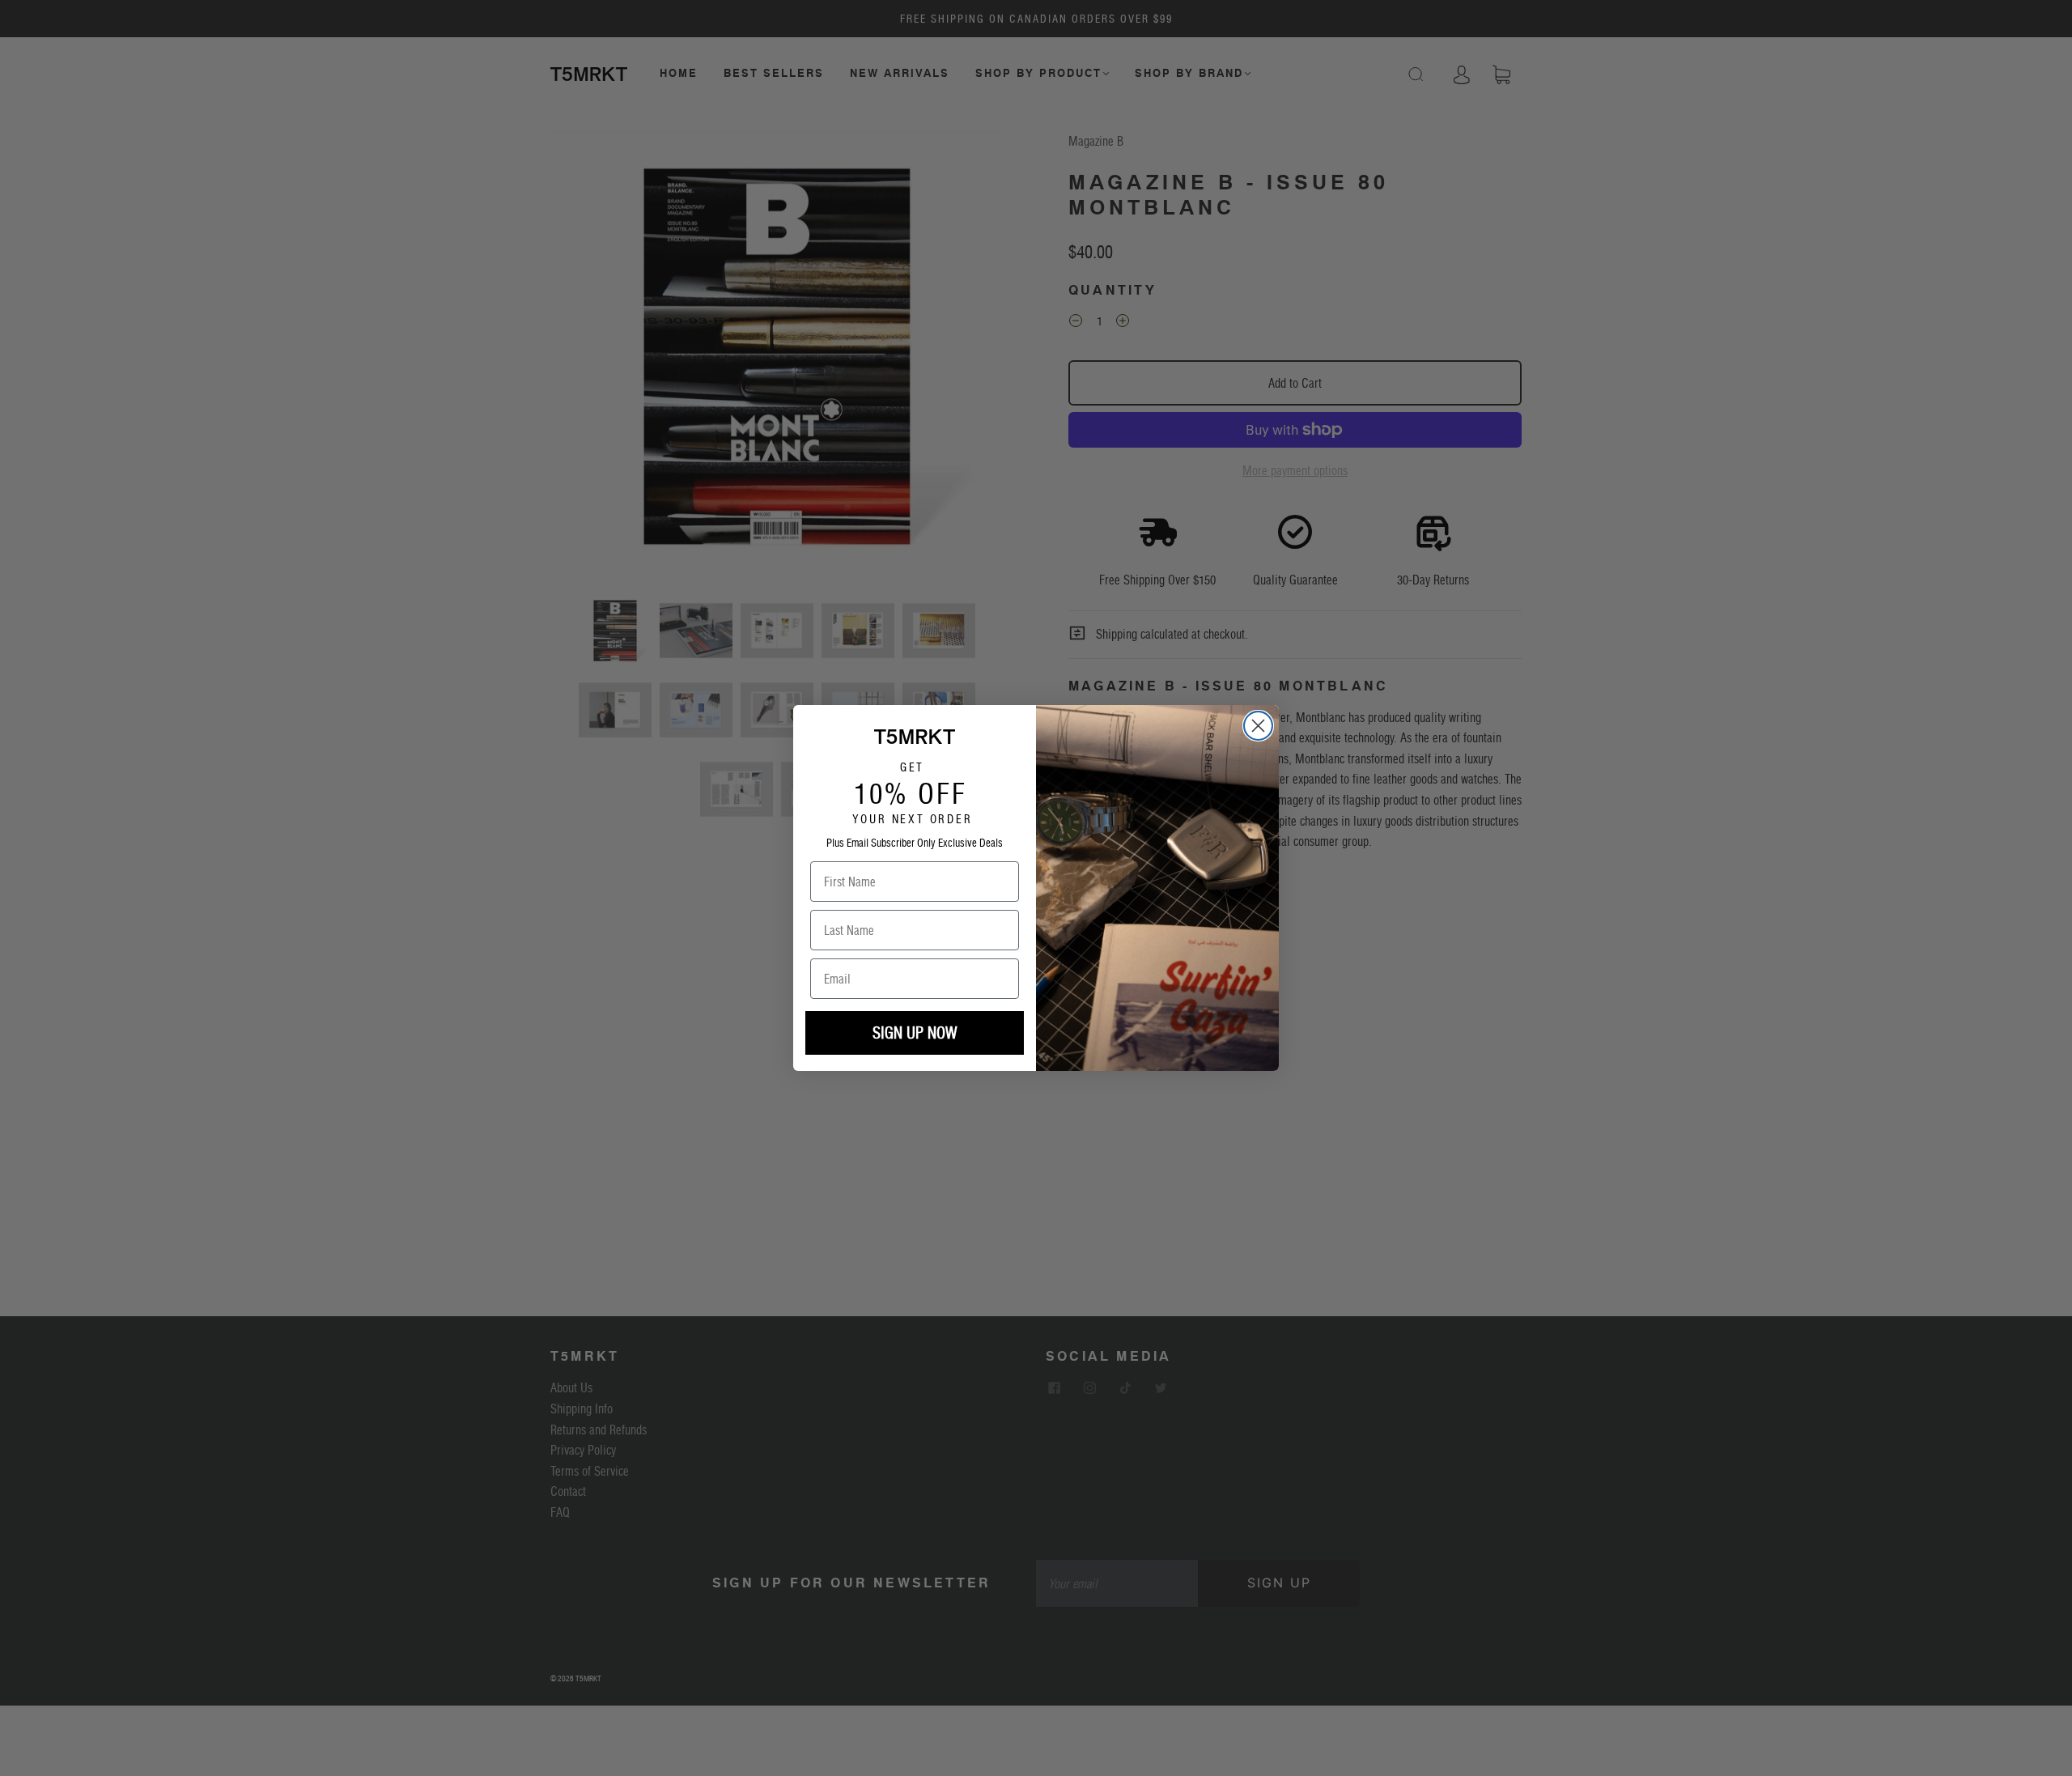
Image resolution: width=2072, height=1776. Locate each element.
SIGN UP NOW (915, 1033)
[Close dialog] (1258, 726)
